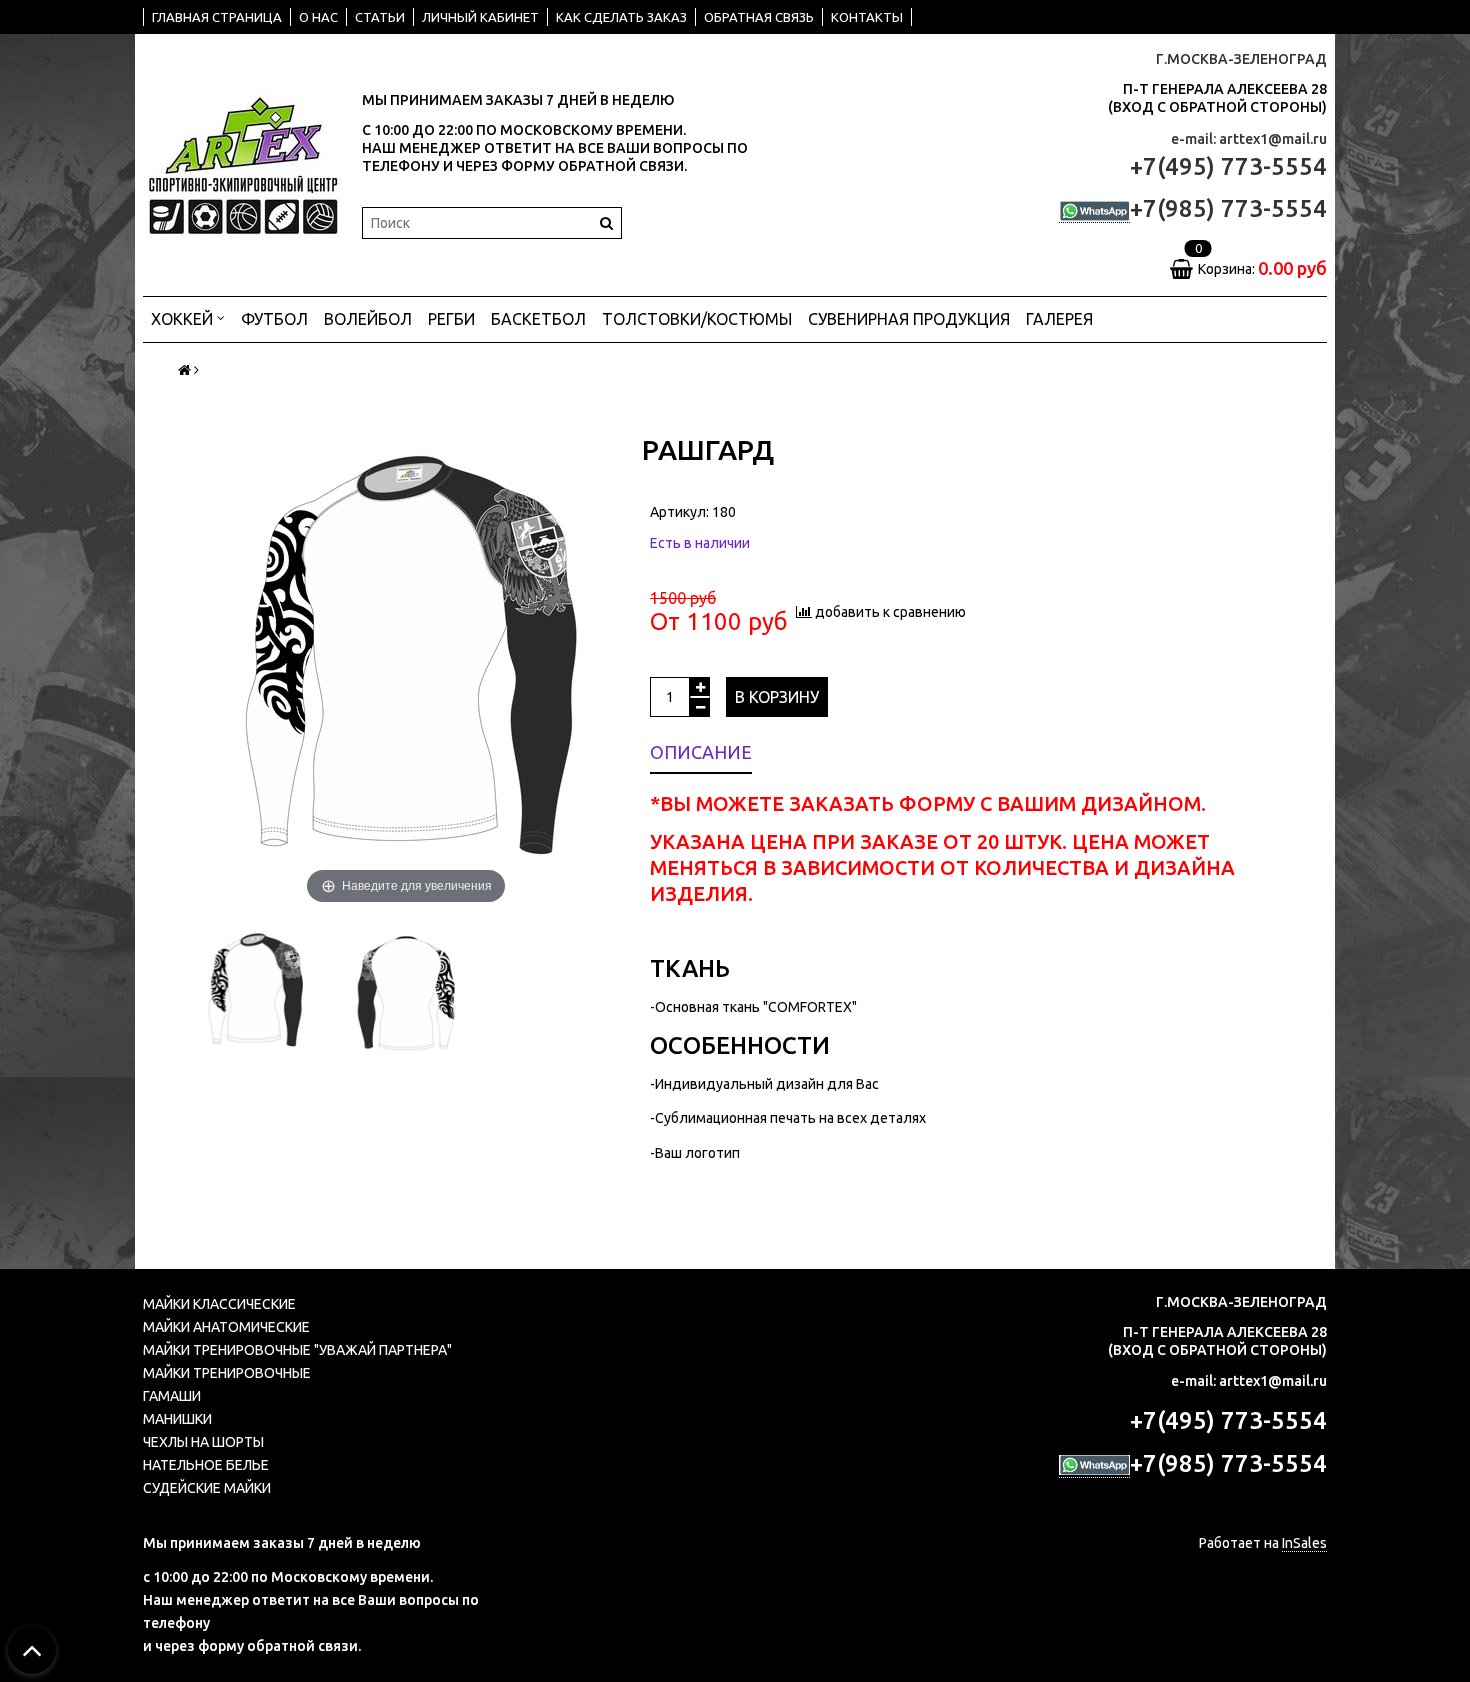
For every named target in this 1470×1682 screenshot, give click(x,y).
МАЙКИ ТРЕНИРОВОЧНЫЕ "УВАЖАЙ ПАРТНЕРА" (297, 1350)
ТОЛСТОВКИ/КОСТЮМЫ (697, 319)
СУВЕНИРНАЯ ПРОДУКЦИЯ (909, 319)
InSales (1304, 1543)
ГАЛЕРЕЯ (1059, 319)
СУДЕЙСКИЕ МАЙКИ (207, 1488)
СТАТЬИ (380, 17)
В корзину (777, 697)
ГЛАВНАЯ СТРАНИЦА (217, 17)
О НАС (318, 17)
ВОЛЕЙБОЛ (368, 319)
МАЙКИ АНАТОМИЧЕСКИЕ (226, 1327)
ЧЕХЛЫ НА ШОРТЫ (203, 1442)
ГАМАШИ (172, 1396)
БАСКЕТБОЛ (538, 319)
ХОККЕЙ (184, 319)
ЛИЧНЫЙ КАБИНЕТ (480, 17)
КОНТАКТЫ (867, 17)
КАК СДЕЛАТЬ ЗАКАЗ (621, 17)
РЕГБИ (451, 319)
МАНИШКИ (177, 1419)
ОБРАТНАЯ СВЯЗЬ (759, 17)
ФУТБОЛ (274, 319)
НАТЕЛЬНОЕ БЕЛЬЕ (206, 1465)
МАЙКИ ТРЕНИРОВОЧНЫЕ (227, 1373)
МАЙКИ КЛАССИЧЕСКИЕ (219, 1304)
